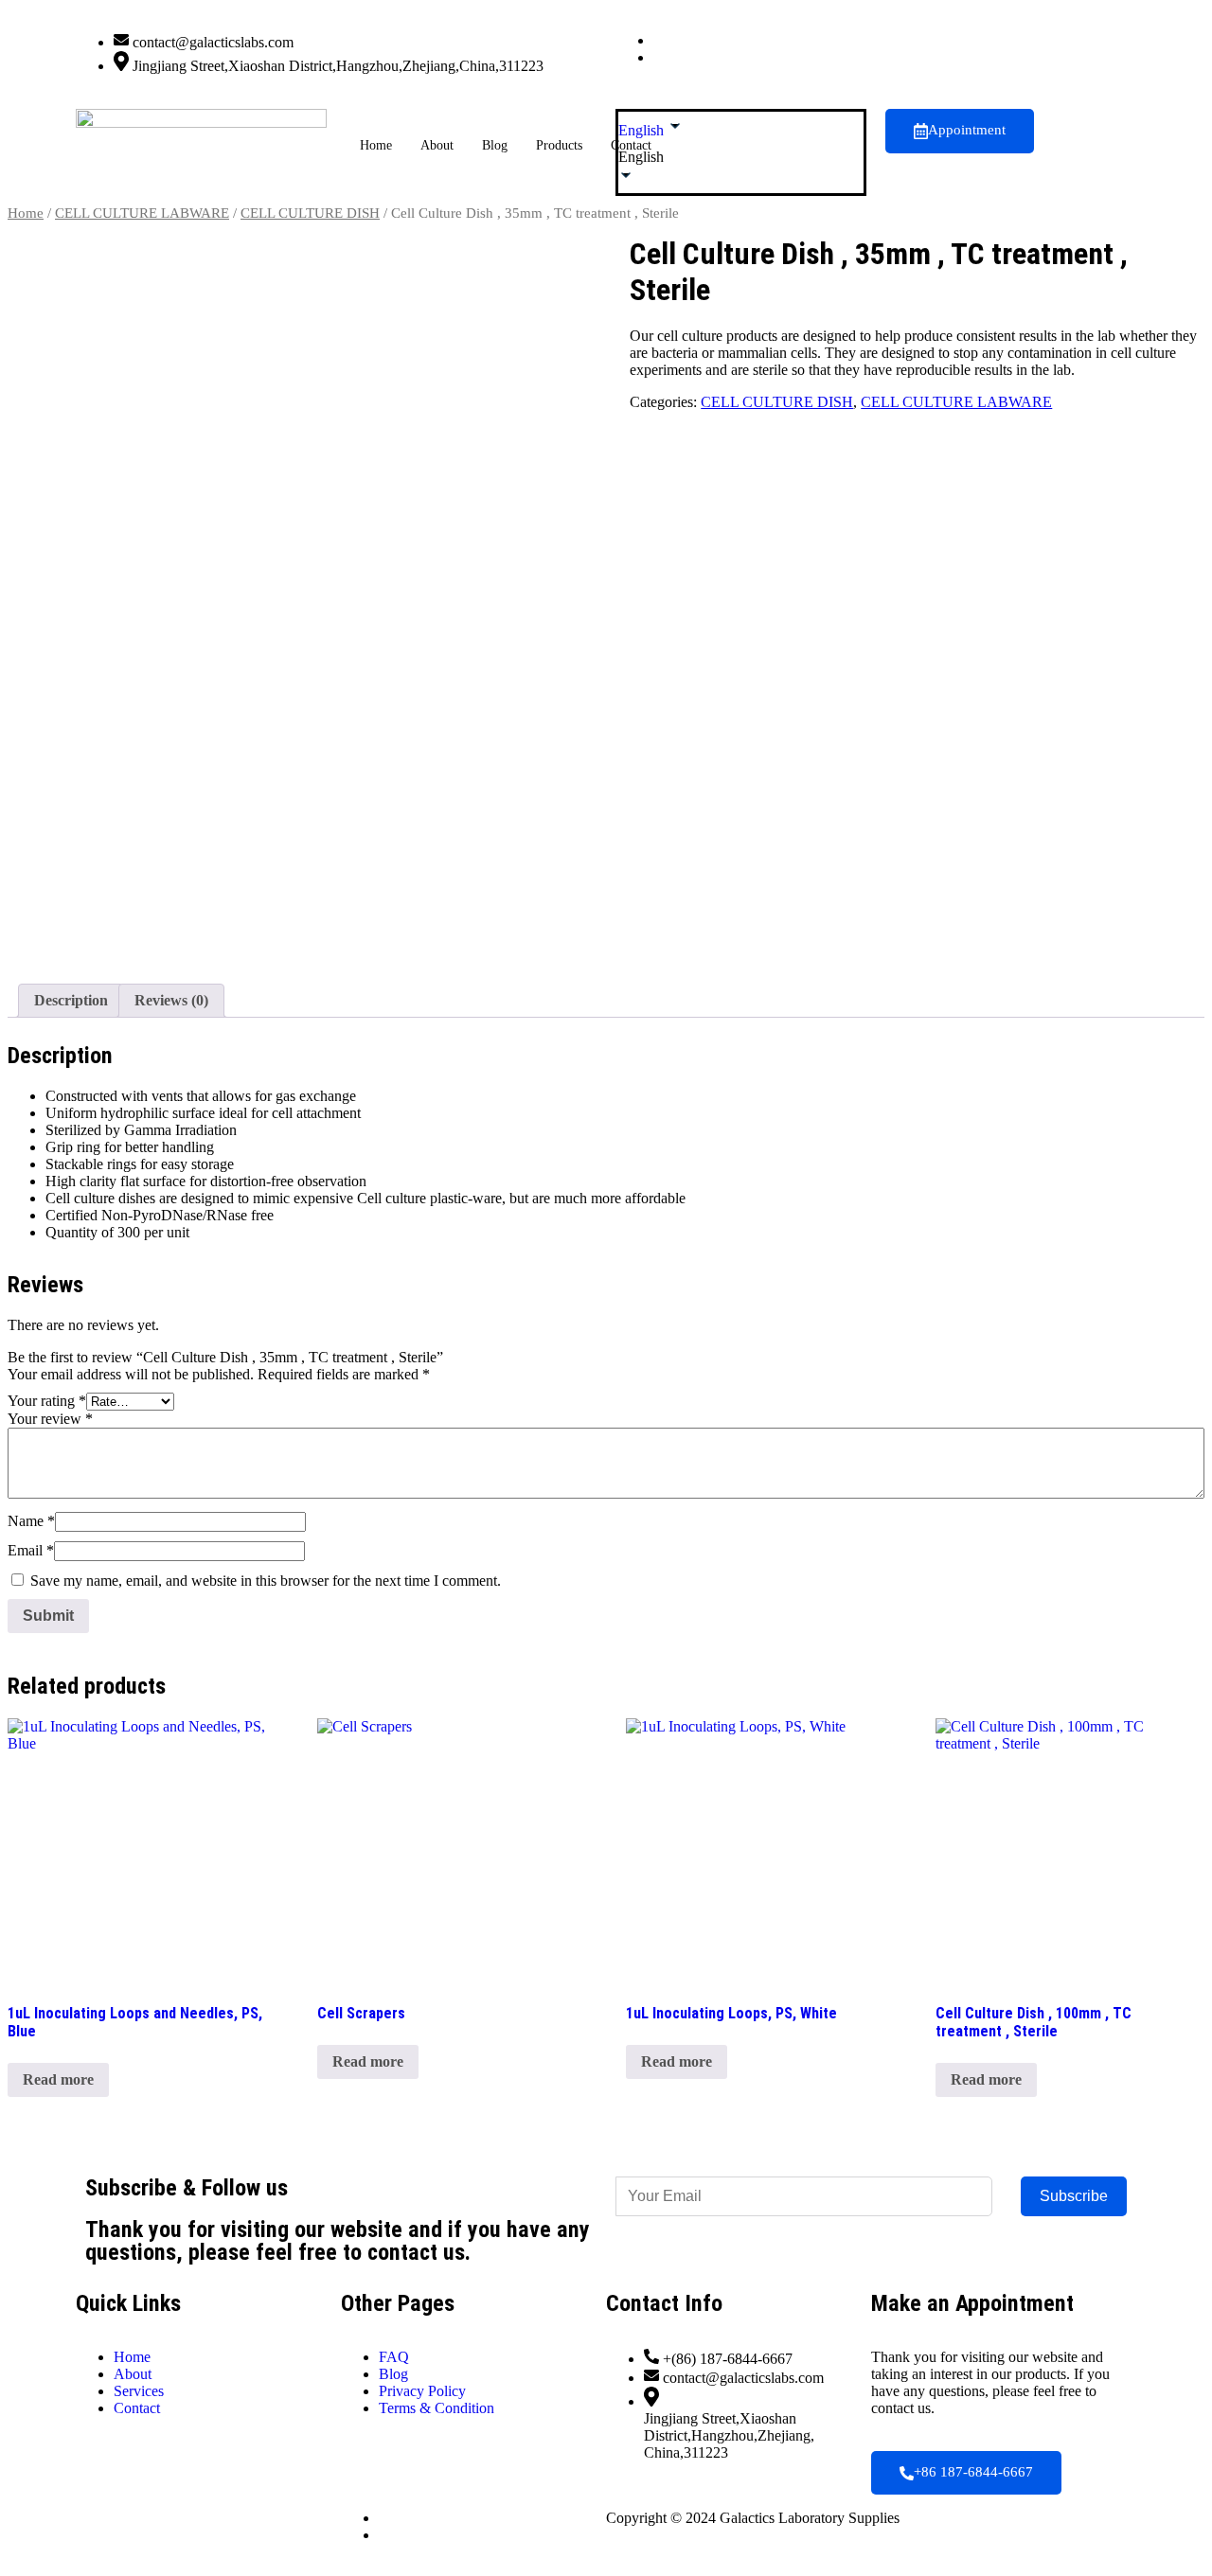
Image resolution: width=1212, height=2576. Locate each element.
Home (376, 145)
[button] (741, 157)
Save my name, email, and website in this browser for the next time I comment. (266, 1581)
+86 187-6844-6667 (973, 2472)
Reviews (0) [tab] (171, 1000)
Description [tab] (71, 1000)
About (437, 145)
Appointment (967, 130)
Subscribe (1074, 2196)
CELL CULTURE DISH (310, 213)
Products (559, 145)
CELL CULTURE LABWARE (142, 213)
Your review (50, 1419)
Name (31, 1521)
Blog (495, 145)
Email (31, 1550)
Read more (58, 2079)
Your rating (47, 1401)
